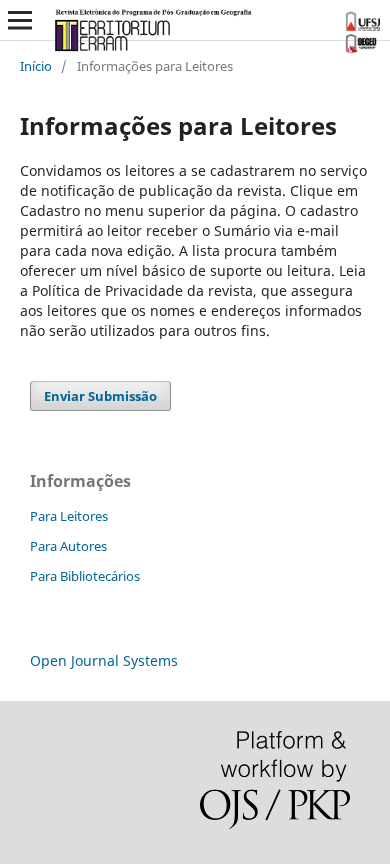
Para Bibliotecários (85, 576)
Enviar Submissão (100, 396)
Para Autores (68, 546)
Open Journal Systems (104, 660)
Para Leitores (69, 516)
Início (36, 66)
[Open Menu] (20, 20)
